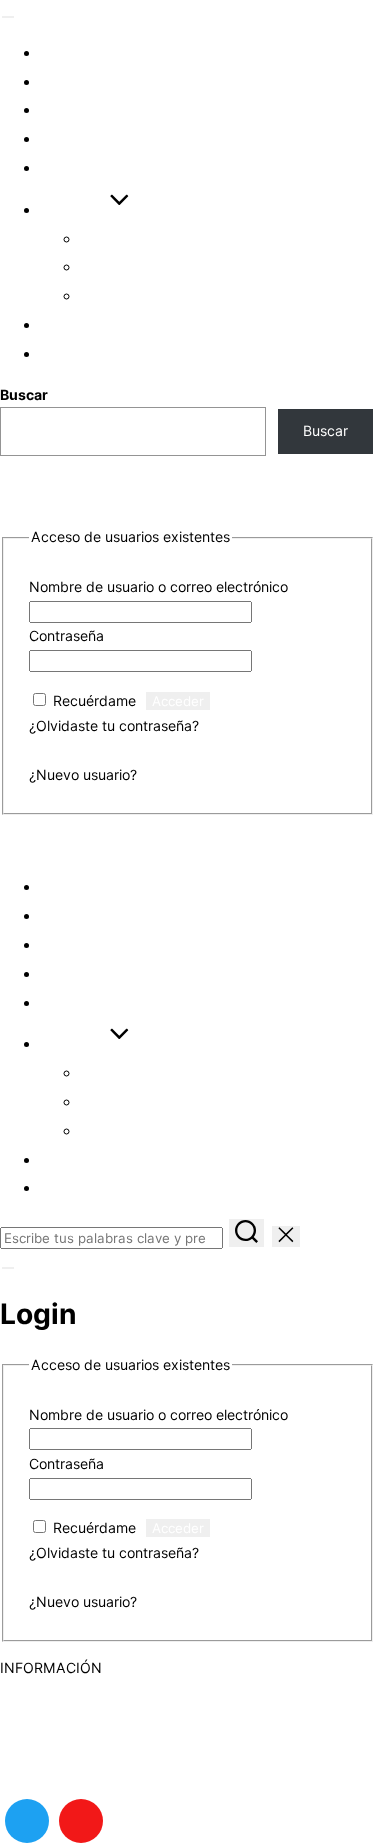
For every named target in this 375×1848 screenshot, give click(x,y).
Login (65, 324)
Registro (82, 353)
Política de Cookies (62, 1692)
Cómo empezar (146, 238)
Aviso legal (35, 1717)
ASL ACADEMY (50, 847)
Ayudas (74, 209)
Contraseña (66, 635)
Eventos (79, 52)
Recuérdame (94, 700)
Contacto (30, 1766)
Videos (70, 109)
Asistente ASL (144, 266)
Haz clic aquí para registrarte (236, 774)
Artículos (87, 81)
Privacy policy (46, 1741)
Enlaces (79, 167)
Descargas (92, 138)
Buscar (24, 394)
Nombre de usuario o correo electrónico (158, 586)
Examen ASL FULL (156, 295)
